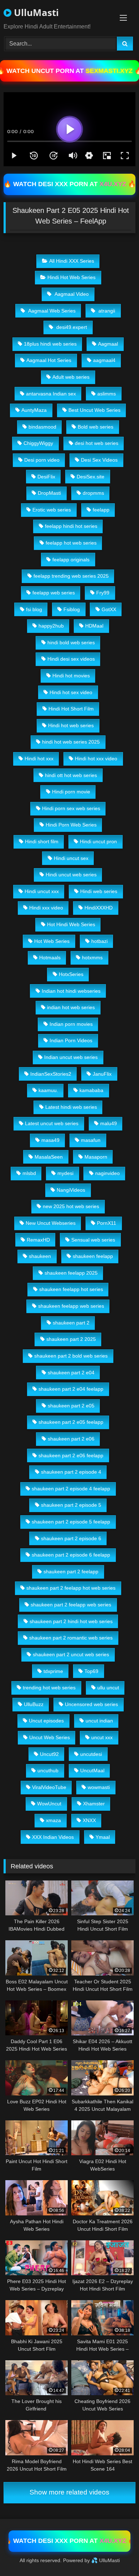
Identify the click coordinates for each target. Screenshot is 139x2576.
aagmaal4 (104, 360)
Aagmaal (108, 344)
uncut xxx (102, 1737)
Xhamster (94, 1804)
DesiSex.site (91, 477)
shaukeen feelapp (93, 1256)
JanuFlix (102, 1074)
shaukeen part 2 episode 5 (71, 1505)
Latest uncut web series (52, 1123)
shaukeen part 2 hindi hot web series (71, 1621)
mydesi (65, 1173)
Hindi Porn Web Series (71, 825)
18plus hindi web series (50, 344)
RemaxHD (38, 1240)
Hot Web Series (52, 941)
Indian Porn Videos (71, 1040)
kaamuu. (48, 1090)
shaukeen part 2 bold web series (71, 1356)
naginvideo (107, 1173)
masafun (91, 1140)
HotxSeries (71, 974)
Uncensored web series (91, 1704)
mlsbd (29, 1173)
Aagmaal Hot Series (49, 360)
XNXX (89, 1820)
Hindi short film (42, 841)
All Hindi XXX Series (72, 261)
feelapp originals (71, 560)
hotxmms (92, 958)
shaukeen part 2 (71, 1323)
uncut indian (99, 1721)
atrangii (106, 311)
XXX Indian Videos (53, 1837)
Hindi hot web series (71, 725)
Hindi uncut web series (71, 875)
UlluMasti (35, 12)
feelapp (101, 510)
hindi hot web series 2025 (71, 742)
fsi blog (34, 609)
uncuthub (48, 1770)
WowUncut (49, 1804)
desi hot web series (97, 443)
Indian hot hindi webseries (71, 991)
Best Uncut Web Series (94, 410)
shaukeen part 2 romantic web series (71, 1638)
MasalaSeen (49, 1157)
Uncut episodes (46, 1721)
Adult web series (71, 377)
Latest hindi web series (71, 1107)
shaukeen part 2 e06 (71, 1439)
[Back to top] (117, 2555)
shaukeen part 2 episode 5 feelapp (71, 1522)
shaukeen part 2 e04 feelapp (71, 1389)
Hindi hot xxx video (96, 759)
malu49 (109, 1123)
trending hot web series (49, 1688)
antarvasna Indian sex (51, 394)
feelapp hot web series (71, 543)
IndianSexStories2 (51, 1074)
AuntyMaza (34, 410)
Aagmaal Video (71, 294)
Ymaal (103, 1837)
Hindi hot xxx (39, 759)
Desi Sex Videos (99, 460)
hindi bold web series (71, 642)
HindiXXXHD (99, 908)
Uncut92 (49, 1754)
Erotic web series (52, 510)
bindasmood (42, 427)
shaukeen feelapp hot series (71, 1289)
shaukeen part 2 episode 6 (71, 1538)
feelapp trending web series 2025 (71, 576)
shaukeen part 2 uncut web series (71, 1654)
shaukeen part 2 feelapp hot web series (71, 1588)
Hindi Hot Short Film (71, 709)
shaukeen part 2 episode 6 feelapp (71, 1555)
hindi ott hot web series (71, 775)
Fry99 (103, 593)
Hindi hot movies (71, 676)
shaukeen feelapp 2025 (71, 1273)
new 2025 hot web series (71, 1206)
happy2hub (51, 626)
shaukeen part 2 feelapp (71, 1572)
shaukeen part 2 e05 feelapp (71, 1422)
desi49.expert (71, 327)
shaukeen (40, 1256)
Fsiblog (72, 609)
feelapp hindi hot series (71, 526)
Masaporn (96, 1157)
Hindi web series (99, 891)
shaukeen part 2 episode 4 (71, 1472)
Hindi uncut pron (98, 841)
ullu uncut (108, 1688)
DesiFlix (46, 477)
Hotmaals (50, 958)
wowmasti (99, 1787)
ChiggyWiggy (38, 443)
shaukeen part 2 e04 (71, 1373)
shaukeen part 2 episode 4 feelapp (71, 1489)
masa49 (50, 1140)
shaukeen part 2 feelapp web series (71, 1605)
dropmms (93, 493)
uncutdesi (91, 1754)
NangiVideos (71, 1190)
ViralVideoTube (49, 1787)
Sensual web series (93, 1240)
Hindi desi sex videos (71, 659)
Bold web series (96, 427)
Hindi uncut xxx (42, 891)
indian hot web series (71, 1007)
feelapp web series (54, 593)
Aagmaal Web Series (51, 311)
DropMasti (49, 493)
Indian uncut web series (71, 1057)
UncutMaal (92, 1770)
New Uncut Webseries (51, 1223)
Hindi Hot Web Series (71, 277)
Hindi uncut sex (71, 858)
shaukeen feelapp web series (71, 1306)
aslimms (107, 394)
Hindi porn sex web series (71, 808)
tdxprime (53, 1671)
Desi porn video (42, 460)
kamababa (91, 1090)
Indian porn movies (71, 1024)
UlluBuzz (34, 1704)
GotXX (109, 609)
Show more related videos (69, 2492)
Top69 (91, 1671)
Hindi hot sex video (71, 692)
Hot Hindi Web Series (71, 924)
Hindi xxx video (46, 908)
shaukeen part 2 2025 (71, 1339)
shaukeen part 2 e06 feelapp (71, 1455)
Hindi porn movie (71, 792)
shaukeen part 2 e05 (71, 1406)
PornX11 (107, 1223)
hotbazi (99, 941)
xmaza (53, 1820)
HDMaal (94, 626)
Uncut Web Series (50, 1737)
